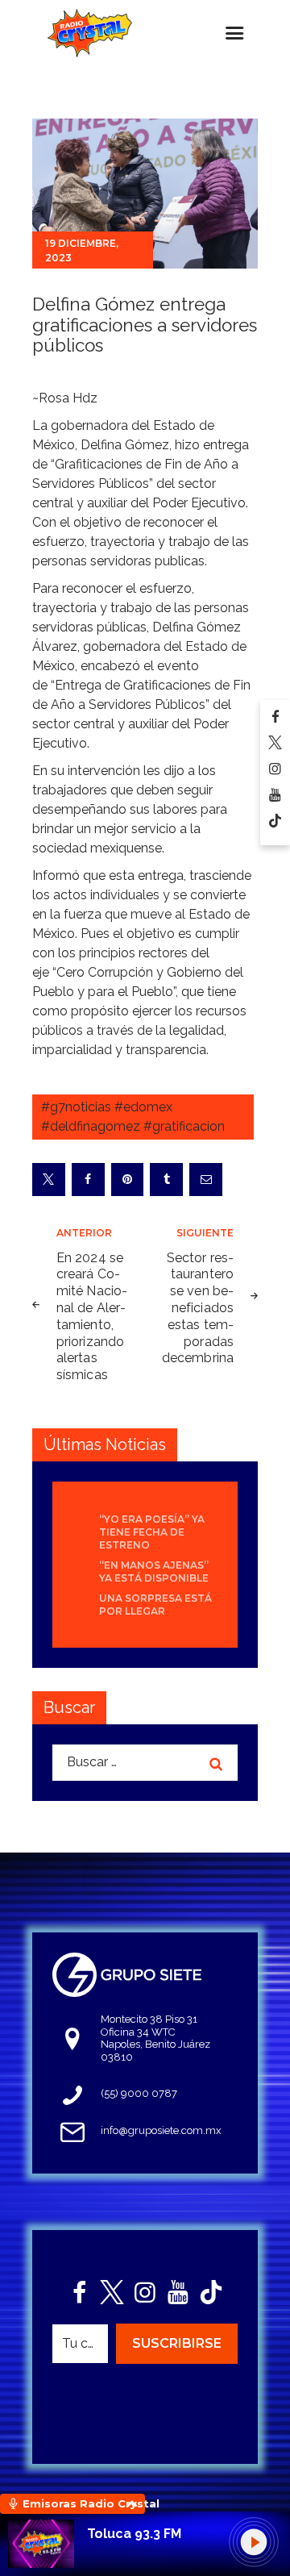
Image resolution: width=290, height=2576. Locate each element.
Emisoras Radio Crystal (84, 2503)
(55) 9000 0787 (139, 2093)
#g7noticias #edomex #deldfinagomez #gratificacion (133, 1117)
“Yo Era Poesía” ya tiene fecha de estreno (152, 1532)
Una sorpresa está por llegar (155, 1605)
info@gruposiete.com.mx (161, 2130)
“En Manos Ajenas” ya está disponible (154, 1571)
